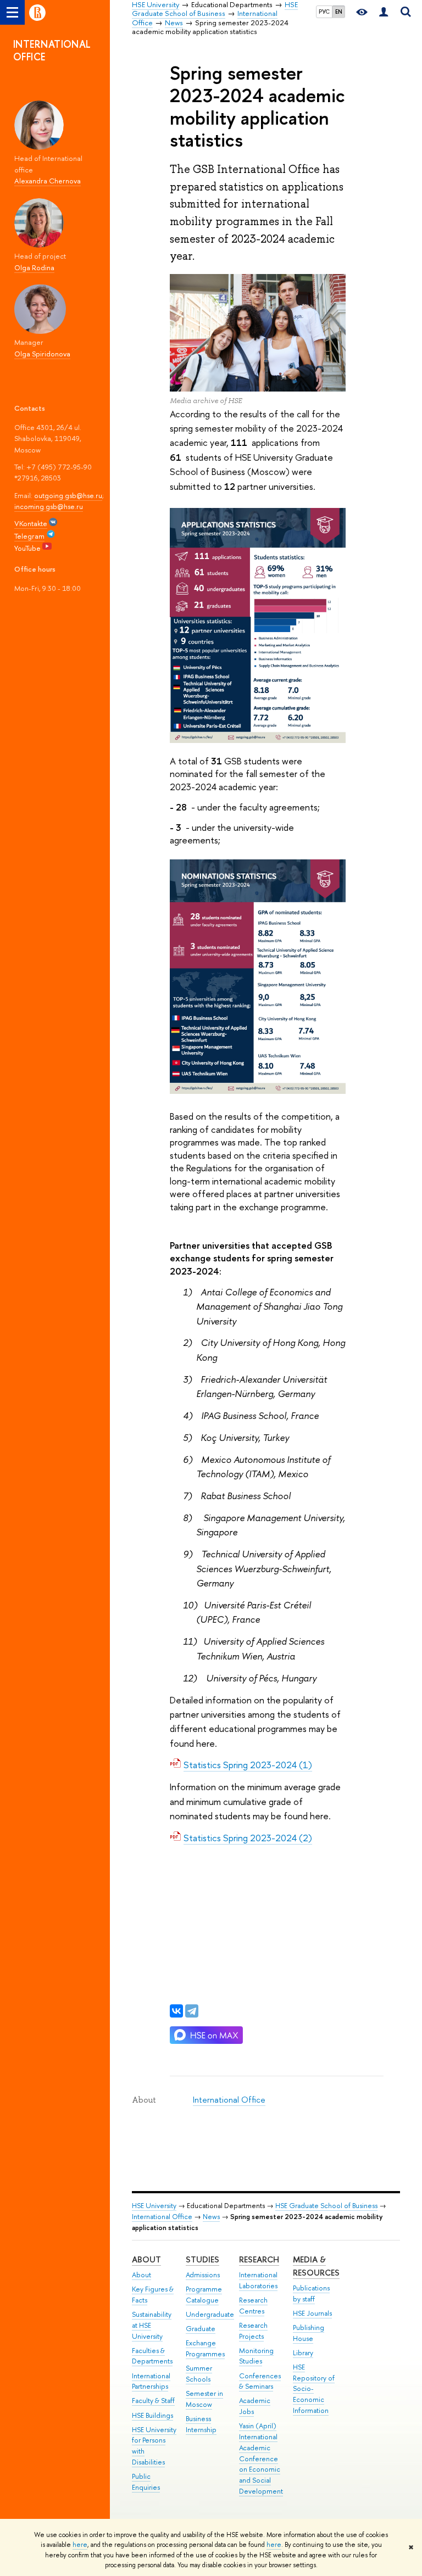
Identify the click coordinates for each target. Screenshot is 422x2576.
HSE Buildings (152, 2415)
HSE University (154, 2206)
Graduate (201, 2329)
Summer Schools (199, 2374)
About (146, 2259)
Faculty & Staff (153, 2401)
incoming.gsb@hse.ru (49, 506)
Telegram (29, 536)
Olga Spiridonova (42, 354)
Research (259, 2259)
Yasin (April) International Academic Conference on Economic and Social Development (261, 2458)
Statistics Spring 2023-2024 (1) (248, 1765)
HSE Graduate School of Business (326, 2206)
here (80, 2545)
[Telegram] (192, 2011)
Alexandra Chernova (48, 181)
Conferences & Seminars (260, 2381)
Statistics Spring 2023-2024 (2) (248, 1838)
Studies (202, 2259)
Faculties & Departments (152, 2356)
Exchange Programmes (205, 2348)
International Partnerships (151, 2381)
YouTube (28, 548)
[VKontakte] (176, 2011)
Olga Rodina (34, 267)
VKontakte (31, 523)
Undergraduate (210, 2314)
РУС (324, 12)
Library (303, 2353)
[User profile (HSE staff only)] (384, 12)
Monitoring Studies (256, 2356)
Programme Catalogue (204, 2295)
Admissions (203, 2275)
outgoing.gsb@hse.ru (68, 495)
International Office (229, 2100)
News (211, 2217)
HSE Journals (312, 2313)
